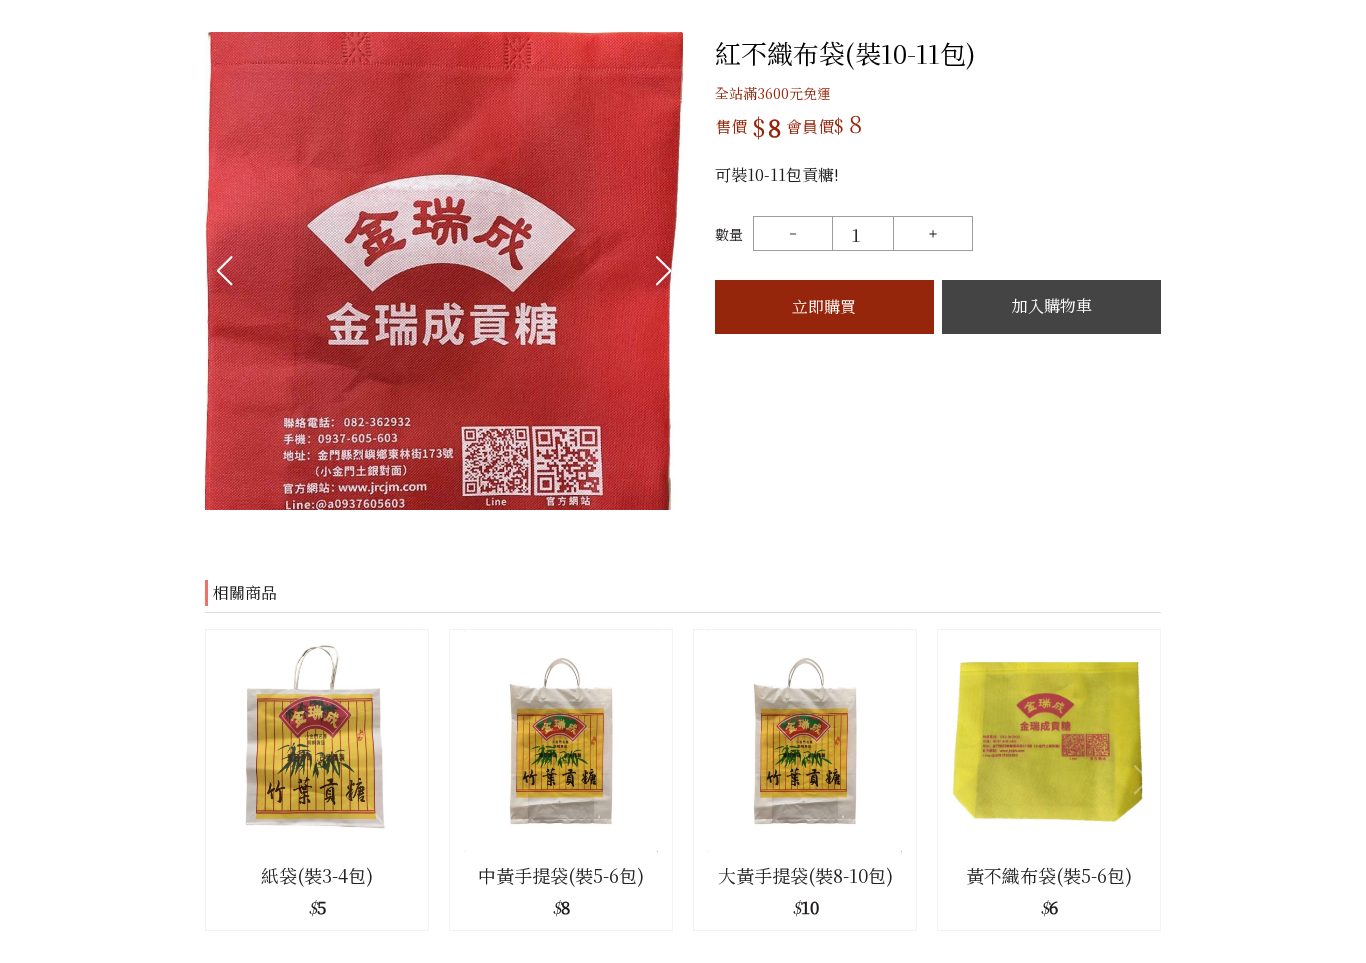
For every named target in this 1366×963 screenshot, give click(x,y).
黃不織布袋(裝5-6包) (1049, 875)
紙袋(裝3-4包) (317, 875)
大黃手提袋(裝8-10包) (805, 875)
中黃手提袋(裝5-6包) (561, 875)
